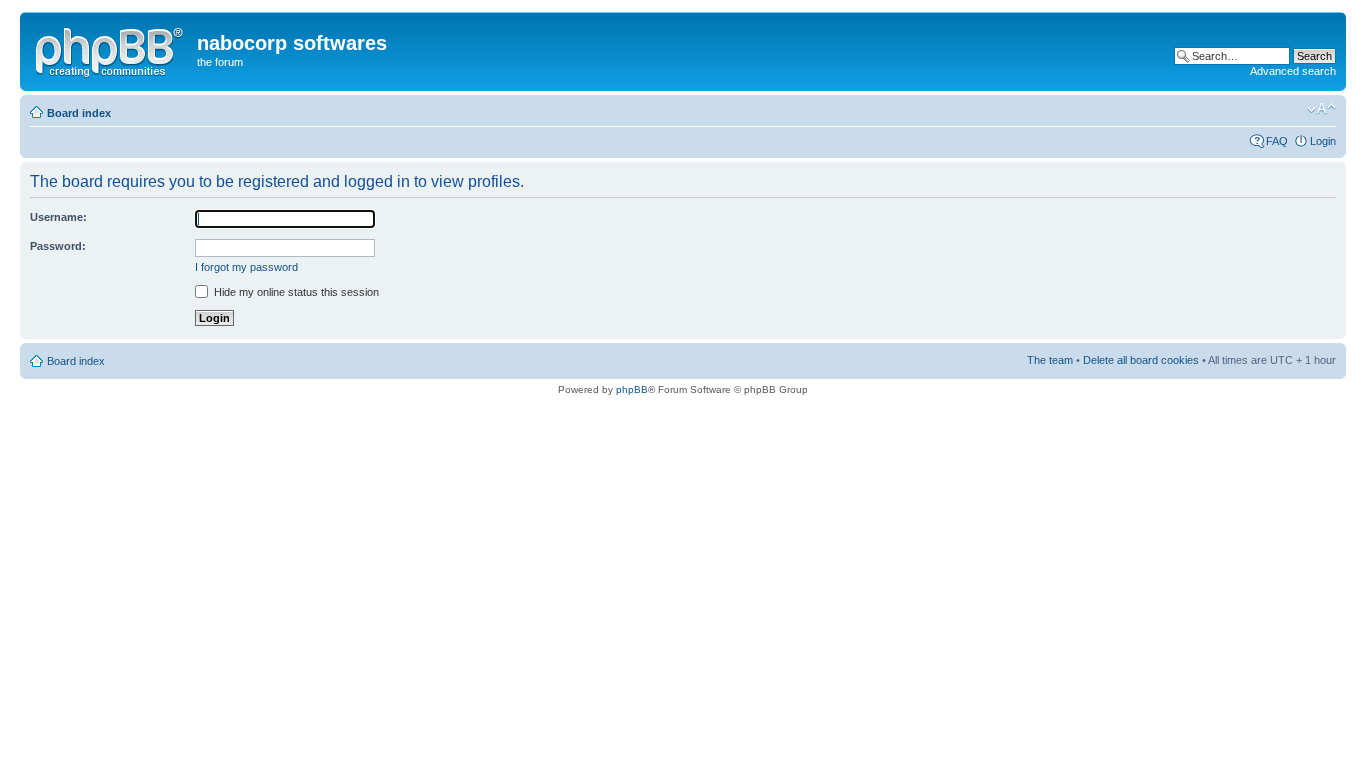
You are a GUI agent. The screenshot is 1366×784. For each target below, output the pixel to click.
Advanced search (1293, 71)
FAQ (1277, 141)
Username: (58, 217)
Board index (79, 113)
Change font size (1321, 109)
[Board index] (111, 49)
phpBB (632, 389)
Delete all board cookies (1141, 360)
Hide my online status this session (295, 292)
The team (1050, 360)
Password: (58, 246)
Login (1323, 141)
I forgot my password (246, 267)
